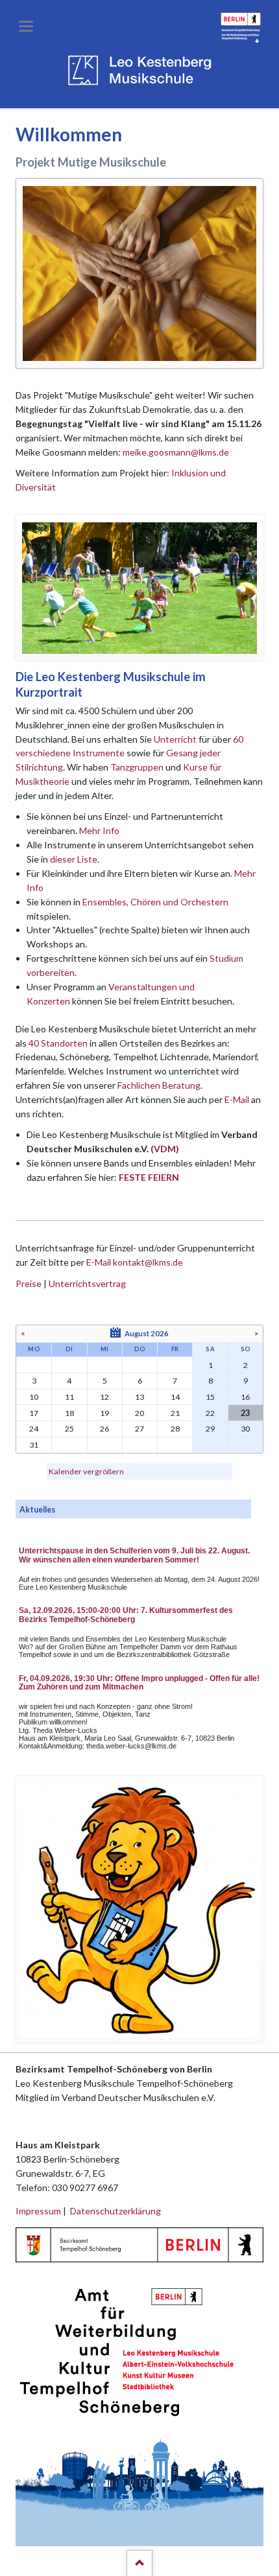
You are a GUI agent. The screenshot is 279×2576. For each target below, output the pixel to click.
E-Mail (237, 1099)
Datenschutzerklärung (115, 2211)
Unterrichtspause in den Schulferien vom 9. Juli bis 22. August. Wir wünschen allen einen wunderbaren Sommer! (134, 1555)
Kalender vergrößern (86, 1471)
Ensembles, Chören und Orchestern (155, 902)
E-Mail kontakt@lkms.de (134, 1262)
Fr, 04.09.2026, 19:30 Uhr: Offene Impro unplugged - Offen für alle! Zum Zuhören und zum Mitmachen (139, 1683)
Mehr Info (99, 830)
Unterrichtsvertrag (87, 1283)
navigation (26, 26)
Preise (29, 1283)
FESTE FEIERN (149, 1177)
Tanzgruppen (138, 767)
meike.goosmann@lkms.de (176, 452)
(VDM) (165, 1149)
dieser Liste (74, 859)
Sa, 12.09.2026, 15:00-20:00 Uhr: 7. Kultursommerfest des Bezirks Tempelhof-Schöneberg (126, 1615)
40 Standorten (58, 1043)
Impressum (38, 2211)
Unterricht (175, 739)
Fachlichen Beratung (158, 1085)
